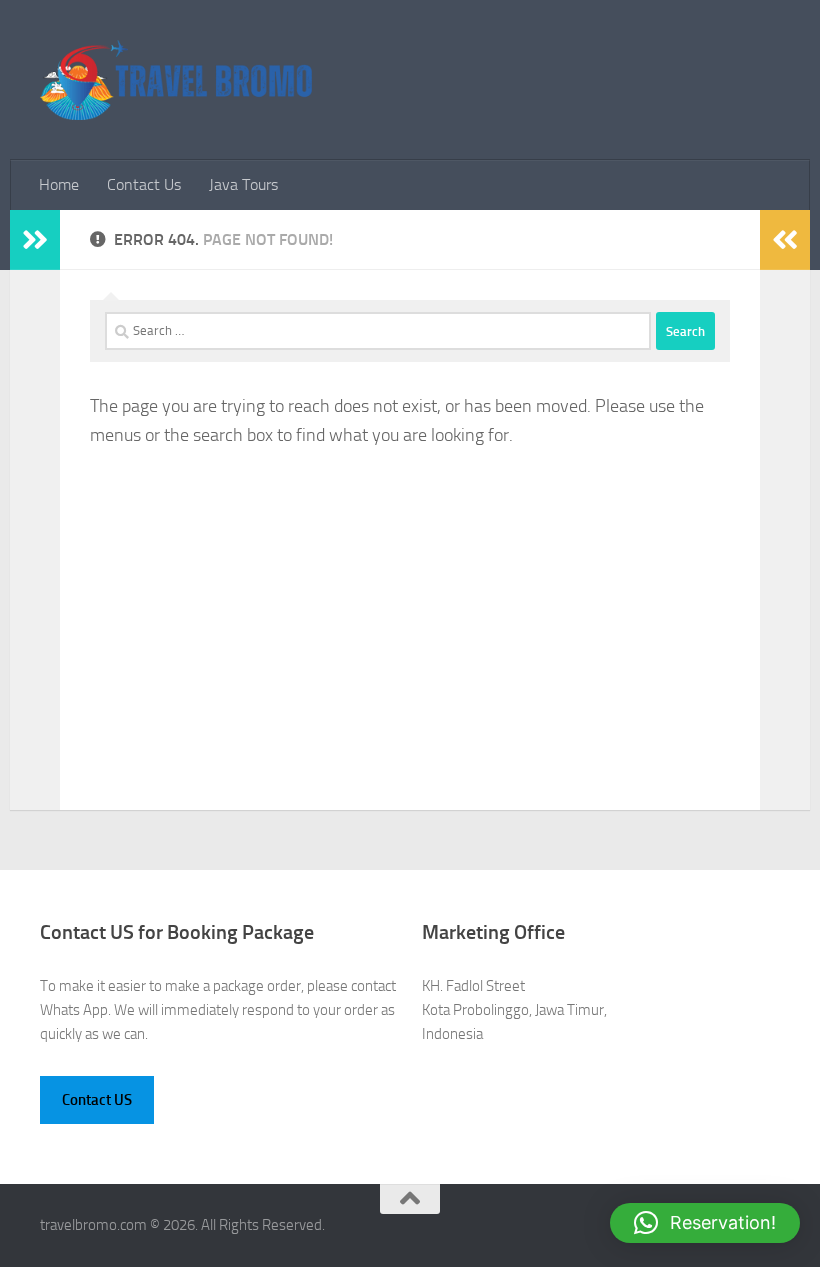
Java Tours (243, 184)
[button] (705, 1223)
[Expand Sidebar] (35, 240)
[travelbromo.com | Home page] (176, 80)
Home (59, 184)
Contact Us (144, 184)
